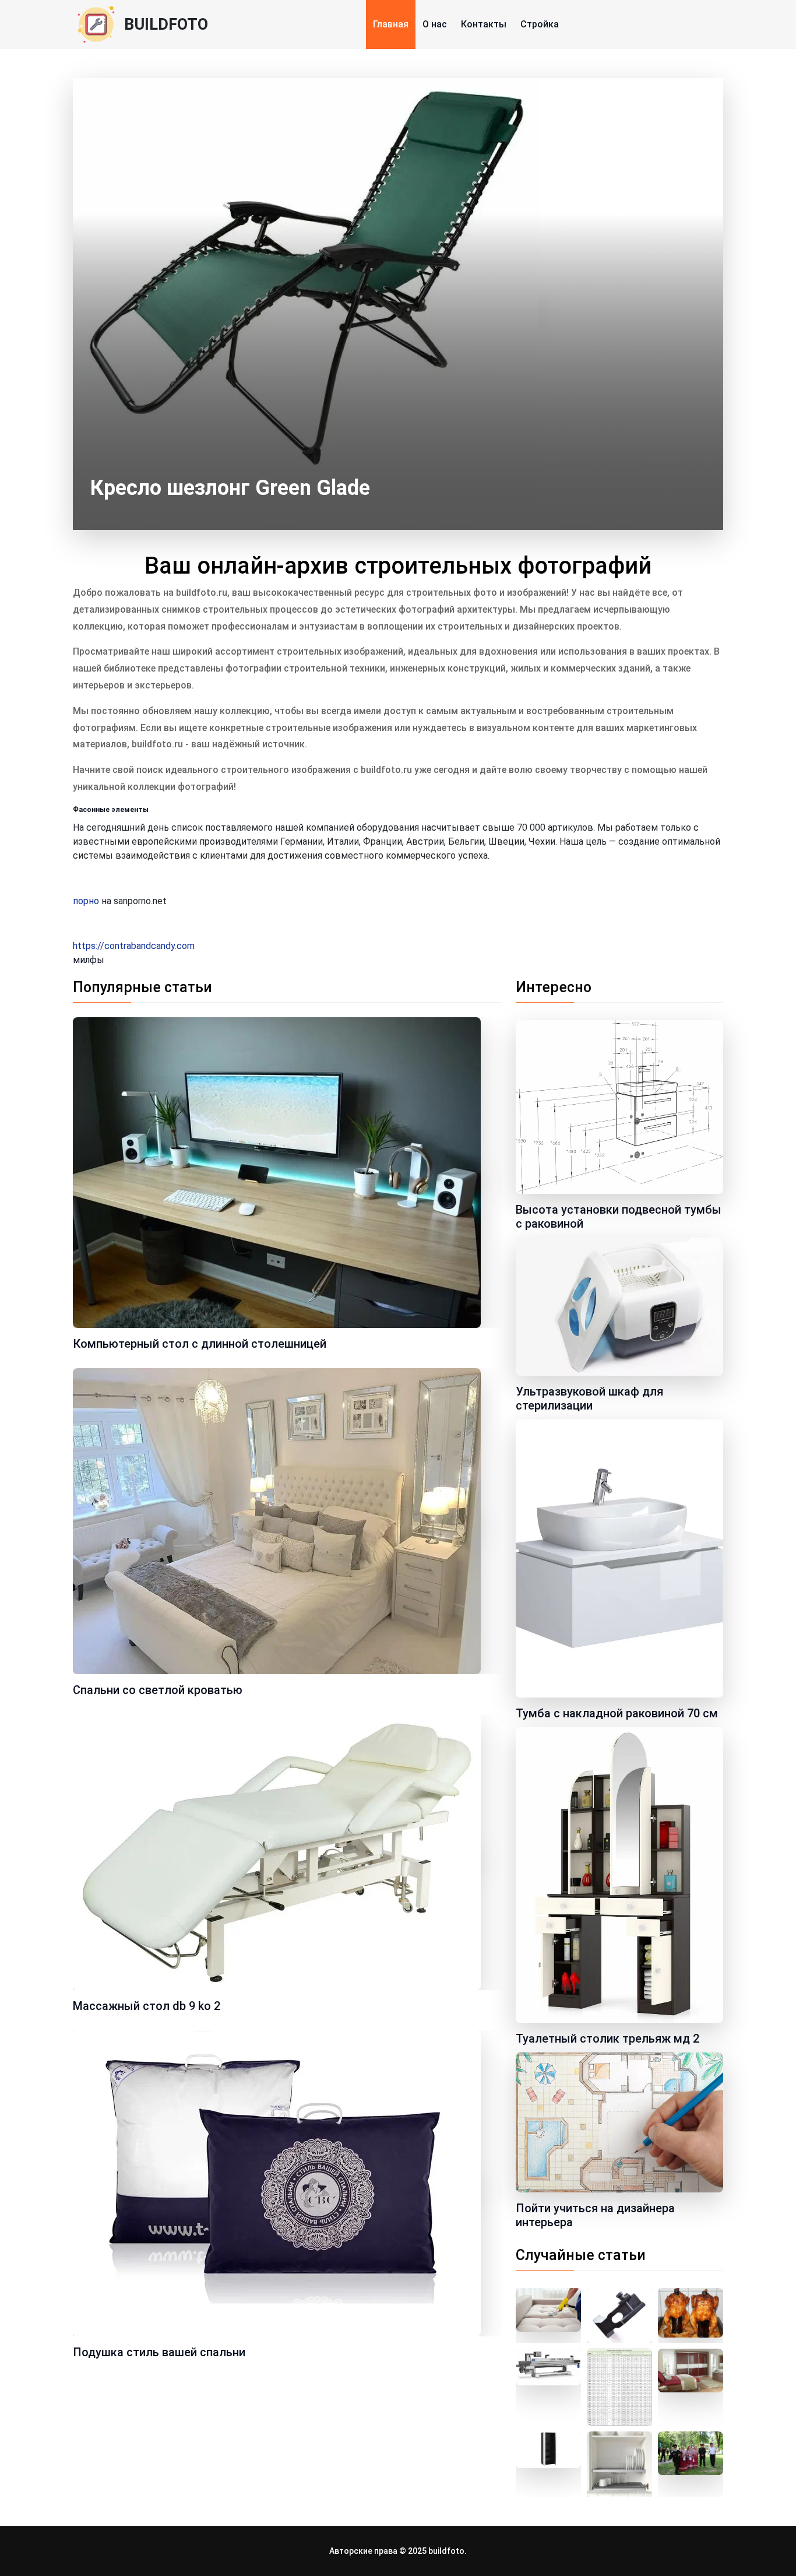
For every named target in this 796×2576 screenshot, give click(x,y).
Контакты (484, 24)
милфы (89, 960)
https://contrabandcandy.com (134, 946)
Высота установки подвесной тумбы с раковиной (619, 1217)
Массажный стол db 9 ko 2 (147, 2006)
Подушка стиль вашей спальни (159, 2352)
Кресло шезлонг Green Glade (230, 488)
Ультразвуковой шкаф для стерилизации (589, 1398)
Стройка (540, 24)
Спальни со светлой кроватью (158, 1690)
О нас (435, 24)
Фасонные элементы (111, 810)
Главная (391, 24)
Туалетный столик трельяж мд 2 (607, 2039)
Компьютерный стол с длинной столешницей (200, 1344)
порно (86, 901)
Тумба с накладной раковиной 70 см (617, 1713)
